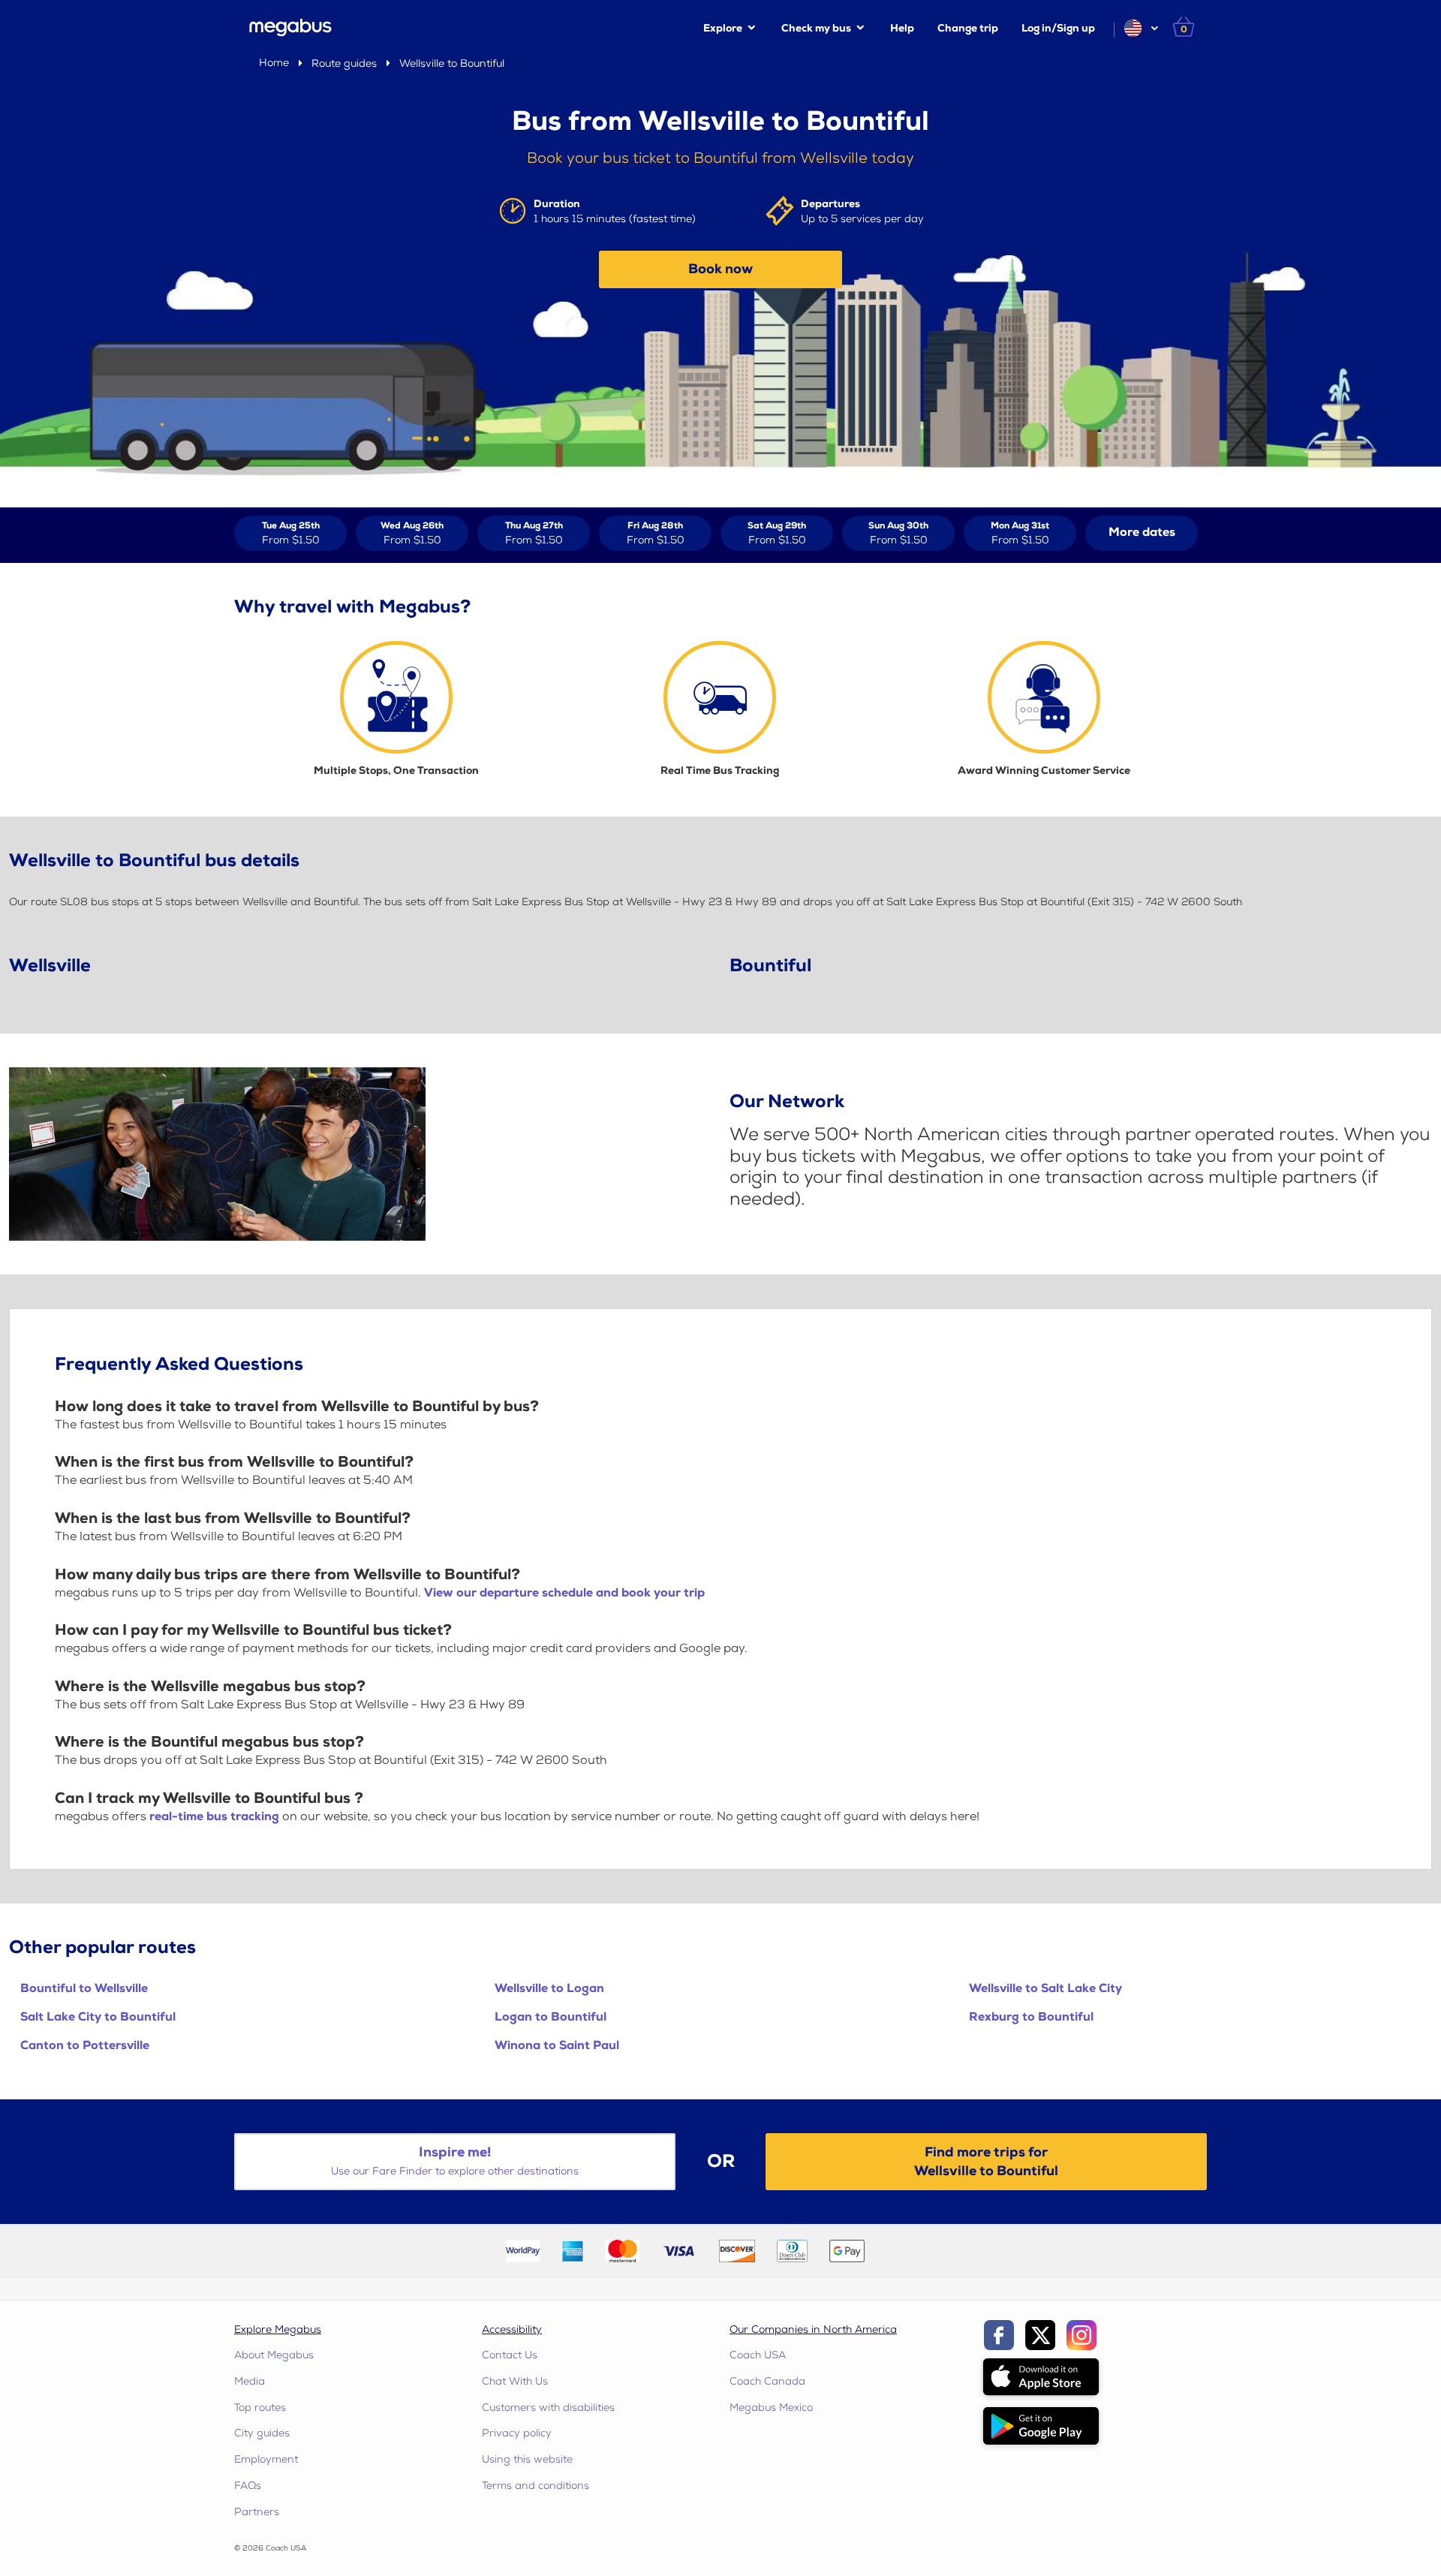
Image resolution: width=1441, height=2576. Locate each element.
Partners (257, 2512)
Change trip (968, 28)
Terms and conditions (535, 2486)
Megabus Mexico (771, 2407)
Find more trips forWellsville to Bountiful (986, 2162)
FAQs (248, 2486)
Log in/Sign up (1058, 28)
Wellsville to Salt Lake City (1045, 1989)
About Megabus (274, 2355)
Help (902, 28)
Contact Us (510, 2355)
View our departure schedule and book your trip (564, 1593)
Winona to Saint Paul (557, 2046)
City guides (262, 2433)
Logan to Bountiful (551, 2017)
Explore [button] (723, 28)
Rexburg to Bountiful (1031, 2017)
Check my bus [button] (816, 28)
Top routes (260, 2407)
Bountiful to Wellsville (84, 1989)
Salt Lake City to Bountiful (98, 2017)
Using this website (527, 2459)
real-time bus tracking (214, 1817)
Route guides (344, 63)
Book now (720, 269)
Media (250, 2381)
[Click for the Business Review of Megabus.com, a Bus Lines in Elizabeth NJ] (911, 2251)
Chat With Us (515, 2381)
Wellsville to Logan (549, 1989)
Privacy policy (517, 2433)
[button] (1140, 28)
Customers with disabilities (548, 2407)
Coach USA (758, 2355)
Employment (266, 2459)
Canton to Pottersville (85, 2046)
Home (274, 63)
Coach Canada (767, 2381)
